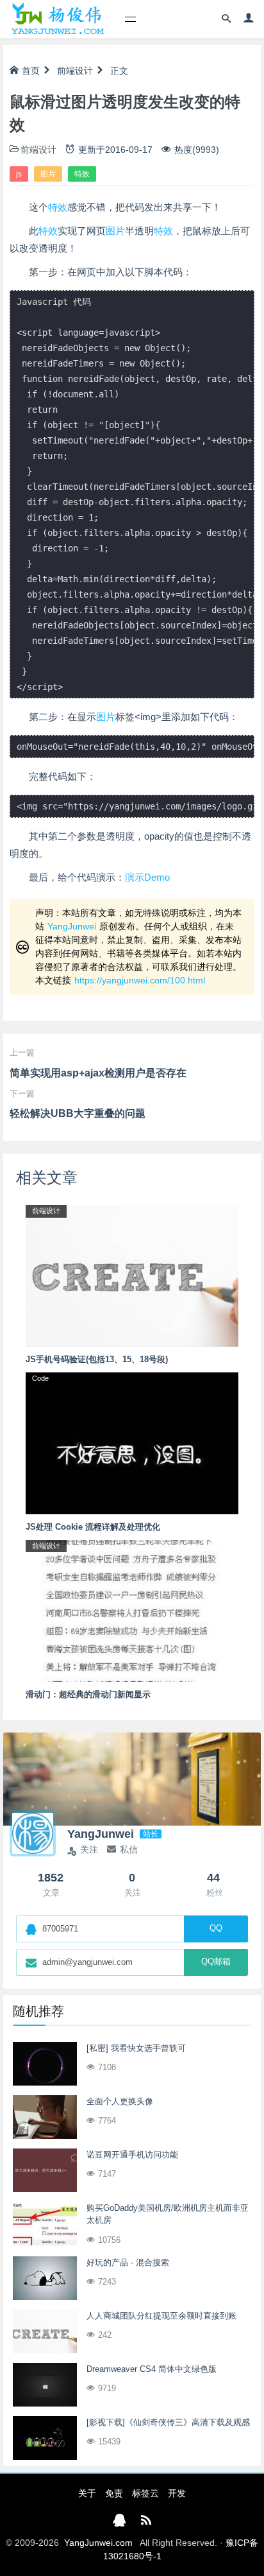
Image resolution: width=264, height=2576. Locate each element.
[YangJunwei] (57, 19)
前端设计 (75, 71)
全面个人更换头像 (120, 2101)
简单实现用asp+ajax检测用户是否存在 (98, 1073)
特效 (82, 174)
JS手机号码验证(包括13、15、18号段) (97, 1359)
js (19, 174)
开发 (177, 2493)
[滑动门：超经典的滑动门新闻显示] (132, 1610)
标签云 (145, 2493)
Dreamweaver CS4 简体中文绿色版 (152, 2369)
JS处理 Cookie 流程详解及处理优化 (93, 1527)
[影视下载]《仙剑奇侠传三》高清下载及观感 (168, 2422)
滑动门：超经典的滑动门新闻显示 (88, 1694)
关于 (87, 2493)
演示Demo (147, 877)
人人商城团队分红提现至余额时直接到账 (161, 2316)
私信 (129, 1849)
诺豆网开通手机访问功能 (132, 2155)
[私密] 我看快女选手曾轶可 (136, 2048)
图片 (48, 174)
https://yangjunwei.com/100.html (140, 980)
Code (40, 1378)
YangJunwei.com (98, 2543)
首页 (31, 71)
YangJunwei (72, 926)
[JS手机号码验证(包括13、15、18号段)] (132, 1275)
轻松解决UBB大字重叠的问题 (78, 1113)
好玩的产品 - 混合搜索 (128, 2262)
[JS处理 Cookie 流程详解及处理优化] (132, 1442)
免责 (114, 2493)
